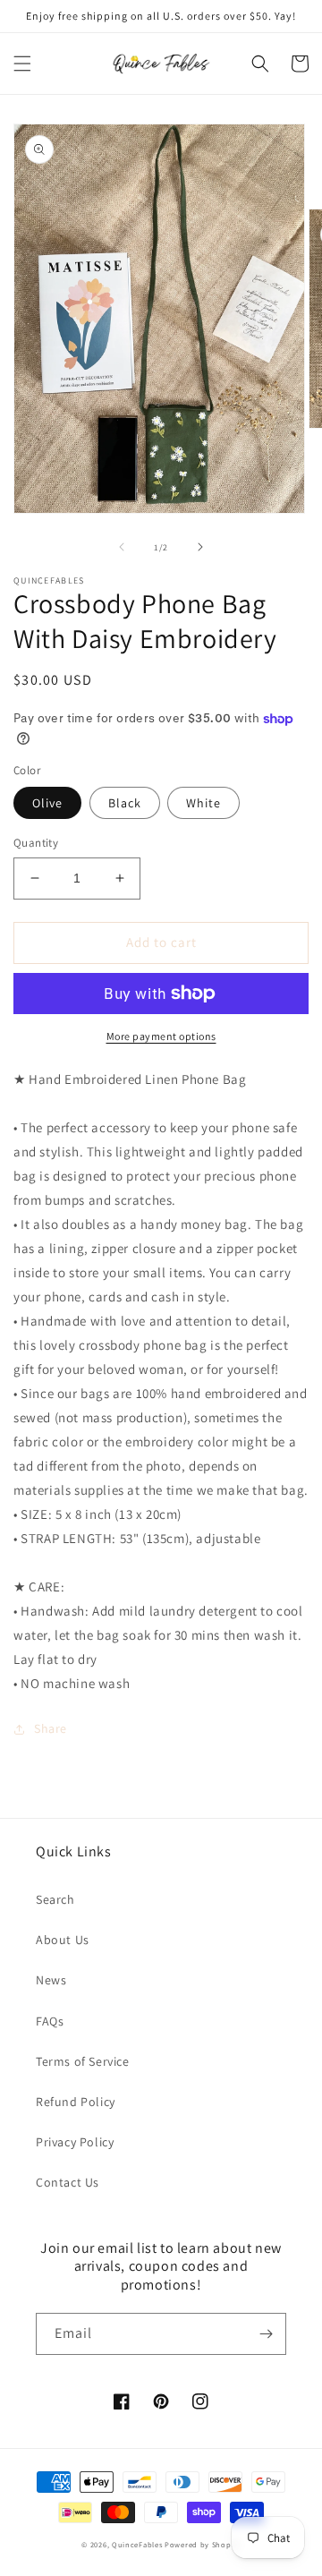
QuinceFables (137, 2544)
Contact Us (68, 2182)
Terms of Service (83, 2061)
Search (55, 1899)
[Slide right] (200, 547)
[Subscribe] (266, 2334)
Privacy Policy (75, 2142)
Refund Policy (76, 2102)
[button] (22, 64)
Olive (47, 803)
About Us (63, 1940)
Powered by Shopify (203, 2544)
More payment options (161, 1036)
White (203, 803)
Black (125, 803)
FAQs (50, 2021)
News (51, 1980)
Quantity (36, 843)
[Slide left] (122, 547)
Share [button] (51, 1728)
